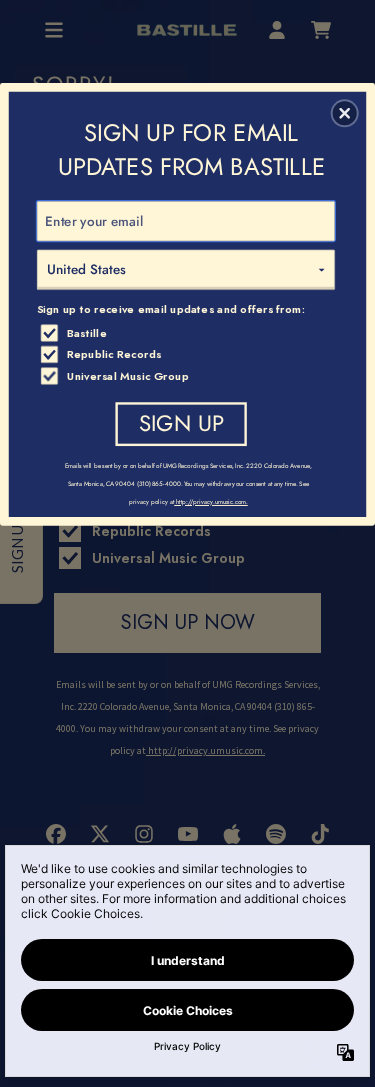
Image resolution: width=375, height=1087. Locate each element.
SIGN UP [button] (181, 422)
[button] (345, 113)
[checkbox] (188, 332)
